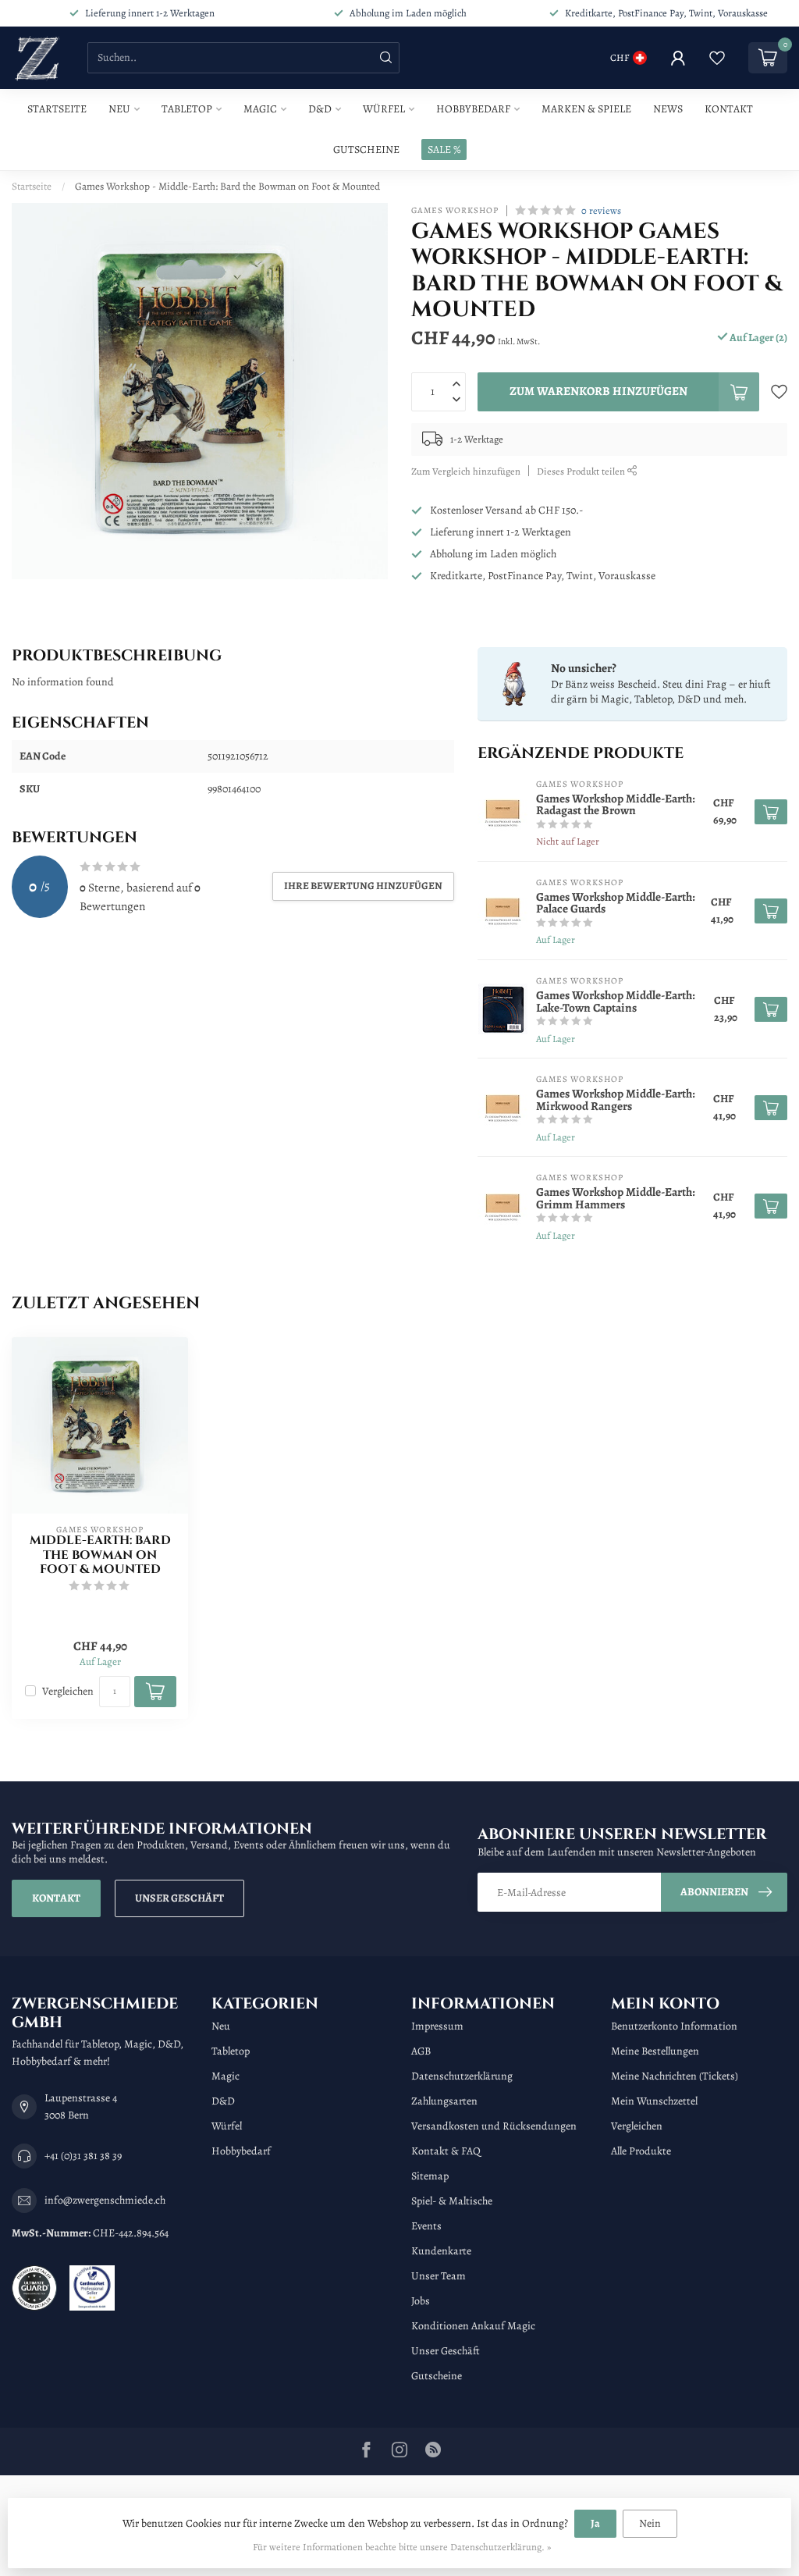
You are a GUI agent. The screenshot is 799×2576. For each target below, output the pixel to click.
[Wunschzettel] (717, 58)
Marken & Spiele (586, 109)
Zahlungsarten (444, 2101)
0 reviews (601, 210)
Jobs (421, 2301)
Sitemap (430, 2176)
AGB (421, 2051)
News (668, 109)
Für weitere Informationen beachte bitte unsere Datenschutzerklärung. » (402, 2547)
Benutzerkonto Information (674, 2026)
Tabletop (187, 109)
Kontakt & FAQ (446, 2151)
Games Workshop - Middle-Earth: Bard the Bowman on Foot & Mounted (227, 186)
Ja (595, 2523)
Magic (260, 109)
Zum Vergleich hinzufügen (466, 471)
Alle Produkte (641, 2151)
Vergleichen (68, 1691)
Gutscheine (366, 149)
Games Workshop (455, 210)
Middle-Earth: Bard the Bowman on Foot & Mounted (100, 1555)
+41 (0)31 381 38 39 (83, 2156)
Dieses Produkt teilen (582, 471)
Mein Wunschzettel (654, 2101)
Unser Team (439, 2276)
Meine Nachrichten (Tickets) (675, 2076)
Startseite (57, 109)
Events (426, 2226)
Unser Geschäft (179, 1898)
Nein (650, 2523)
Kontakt (729, 109)
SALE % (444, 149)
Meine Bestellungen (655, 2051)
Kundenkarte (441, 2251)
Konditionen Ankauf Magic (473, 2326)
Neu (119, 109)
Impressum (437, 2026)
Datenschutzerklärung (462, 2076)
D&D (320, 109)
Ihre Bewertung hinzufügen (363, 886)
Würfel (384, 109)
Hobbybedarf (473, 109)
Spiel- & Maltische (452, 2201)
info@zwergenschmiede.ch (105, 2200)
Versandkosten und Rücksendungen (494, 2126)
